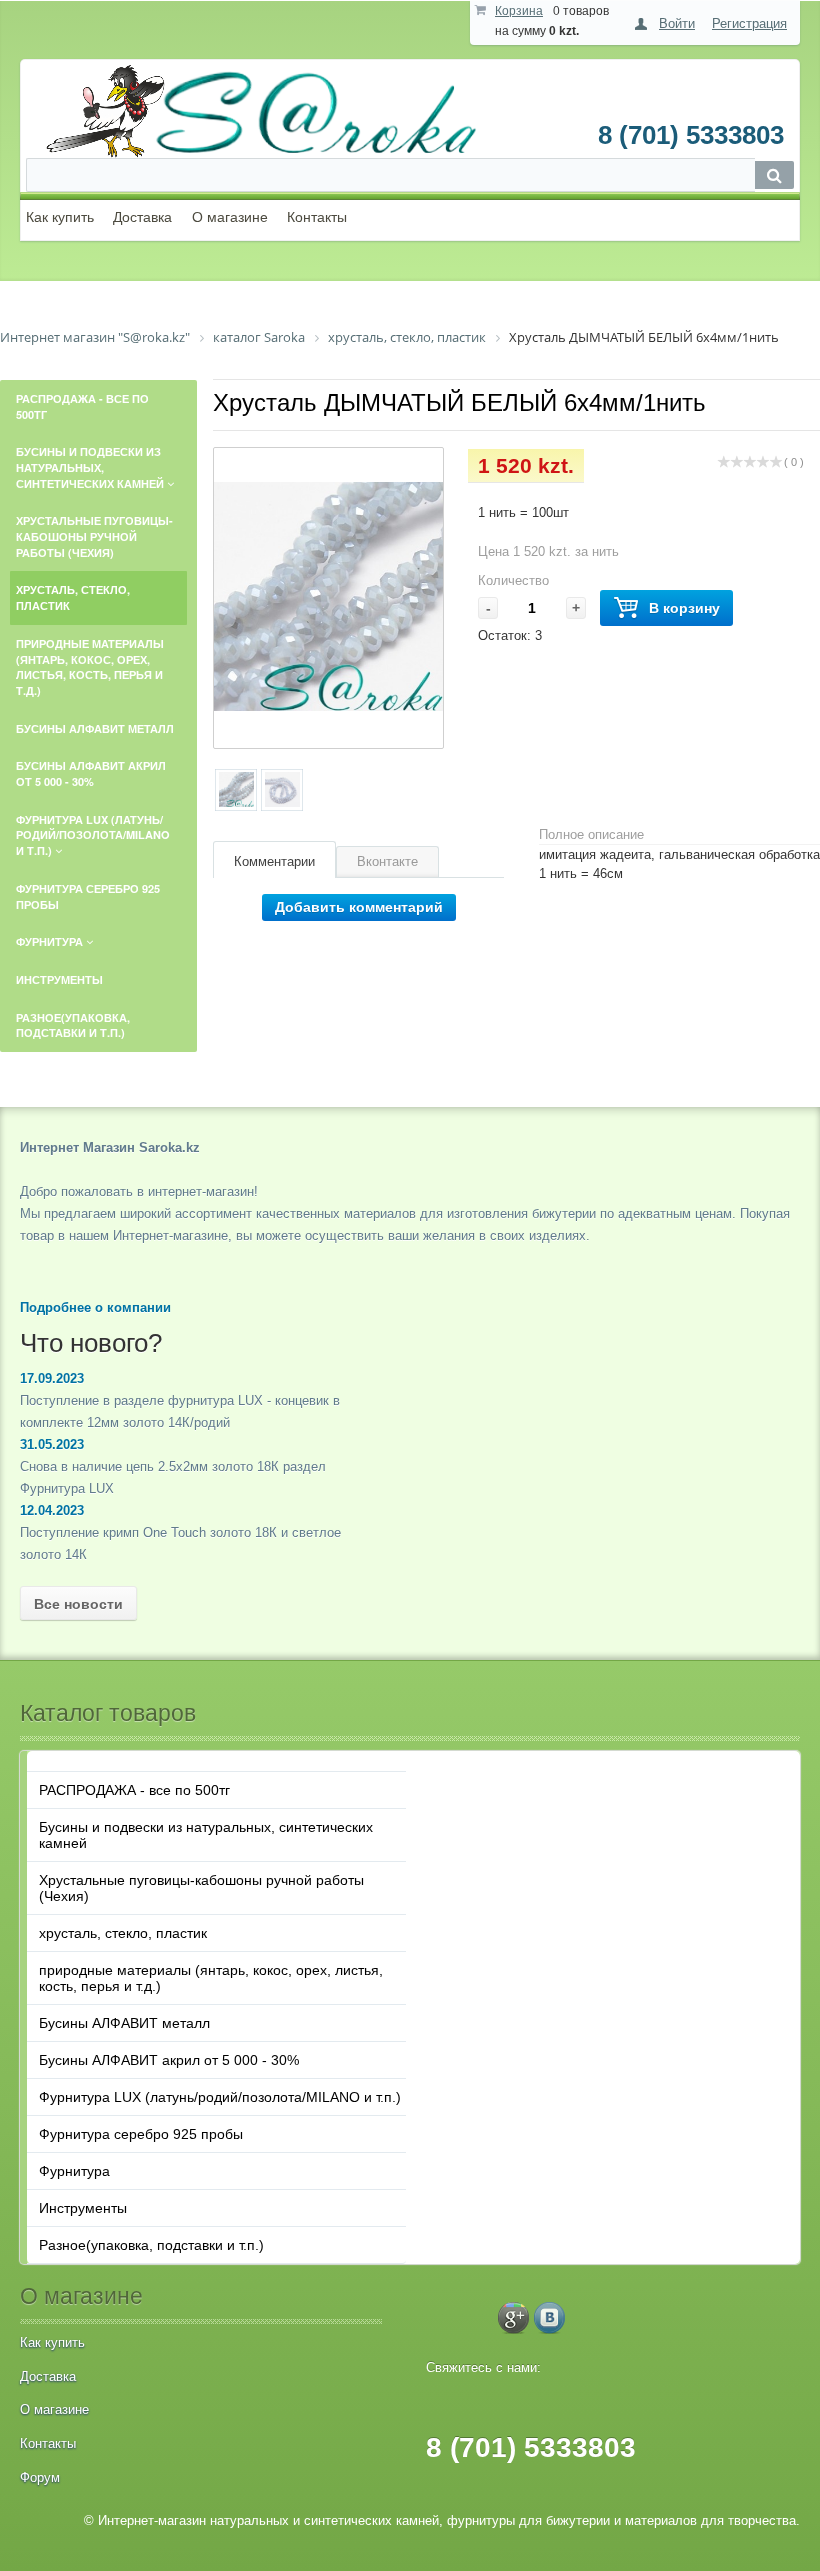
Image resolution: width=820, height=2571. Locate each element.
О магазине (230, 217)
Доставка (142, 217)
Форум (40, 2477)
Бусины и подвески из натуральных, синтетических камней (206, 1835)
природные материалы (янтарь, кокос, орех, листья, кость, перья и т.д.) (211, 1978)
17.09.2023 (52, 1378)
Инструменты (83, 2208)
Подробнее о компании (95, 1307)
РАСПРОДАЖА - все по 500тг (134, 1790)
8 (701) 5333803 (691, 135)
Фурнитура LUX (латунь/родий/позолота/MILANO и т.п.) (220, 2097)
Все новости (78, 1604)
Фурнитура (74, 2171)
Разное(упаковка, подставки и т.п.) (151, 2245)
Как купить (60, 217)
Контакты (317, 217)
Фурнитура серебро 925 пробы (141, 2134)
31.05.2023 (52, 1444)
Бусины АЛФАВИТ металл (124, 2023)
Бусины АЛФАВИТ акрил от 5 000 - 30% (169, 2060)
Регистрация (749, 23)
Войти (677, 23)
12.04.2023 (52, 1510)
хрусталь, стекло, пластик (123, 1933)
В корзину (684, 608)
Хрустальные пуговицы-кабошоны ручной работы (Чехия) (201, 1888)
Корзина (519, 11)
